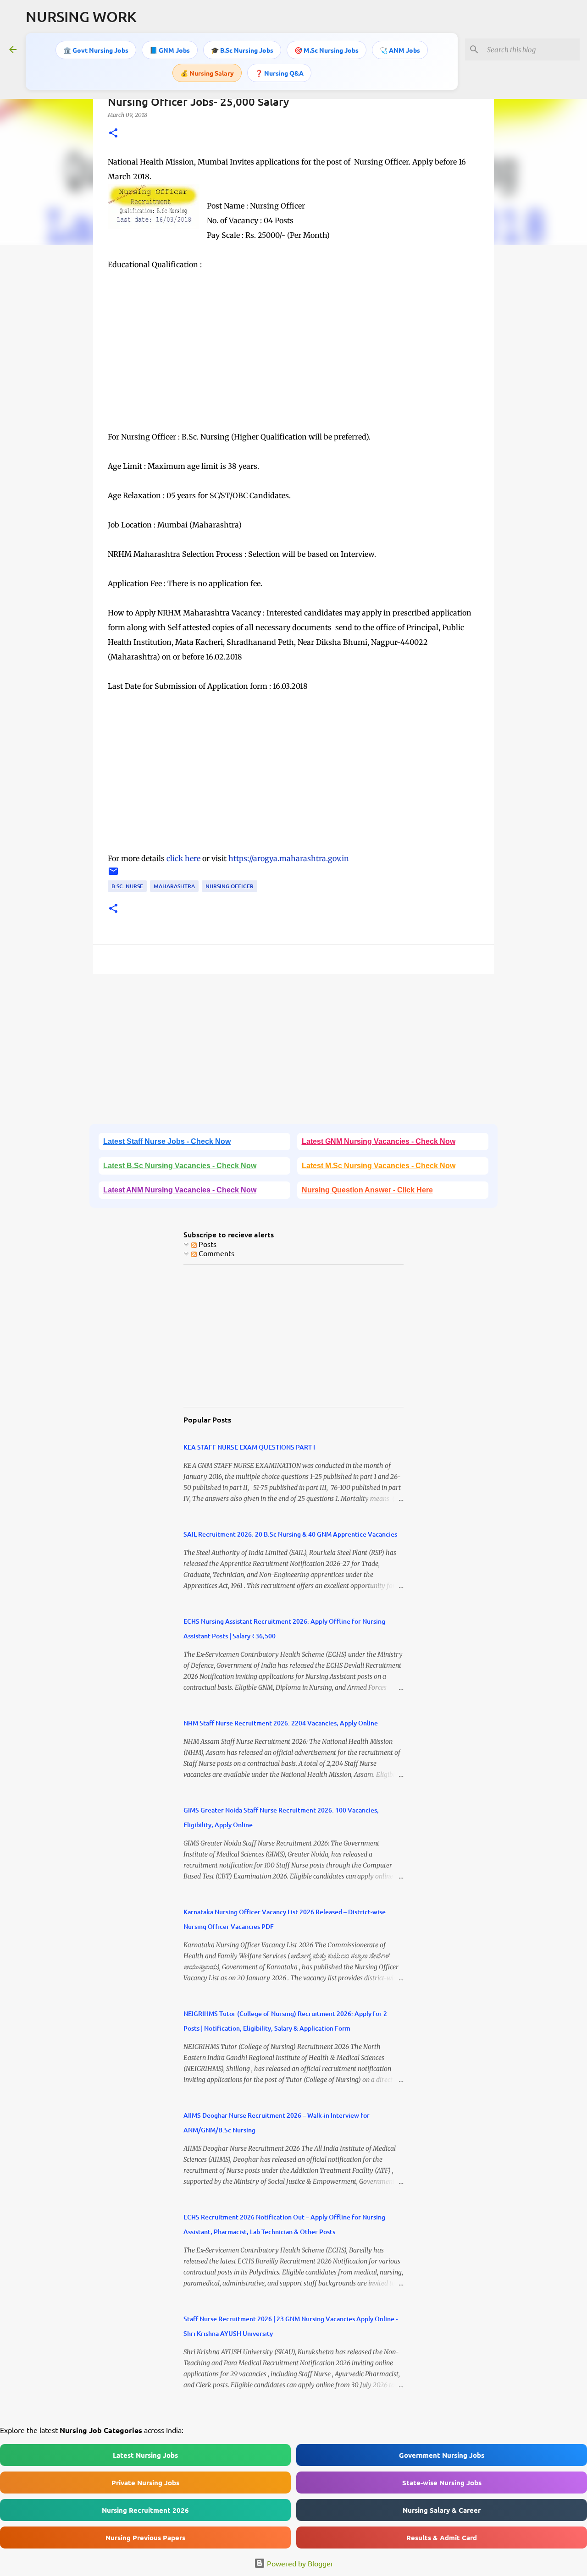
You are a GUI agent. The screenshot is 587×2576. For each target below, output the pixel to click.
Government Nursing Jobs (442, 2455)
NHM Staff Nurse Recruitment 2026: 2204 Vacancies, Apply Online (281, 1723)
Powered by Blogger (299, 2563)
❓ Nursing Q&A (279, 73)
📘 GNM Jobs (170, 50)
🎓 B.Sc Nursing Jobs (242, 50)
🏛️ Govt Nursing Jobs (96, 50)
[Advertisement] (293, 365)
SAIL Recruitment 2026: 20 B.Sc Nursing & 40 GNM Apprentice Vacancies (290, 1534)
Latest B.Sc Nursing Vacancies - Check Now (180, 1166)
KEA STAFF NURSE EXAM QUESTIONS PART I (249, 1447)
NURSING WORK (81, 16)
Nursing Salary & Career (442, 2510)
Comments (216, 1253)
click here (184, 858)
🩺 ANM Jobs (400, 50)
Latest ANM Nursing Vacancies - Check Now (180, 1190)
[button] (113, 134)
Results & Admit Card (442, 2538)
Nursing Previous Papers (145, 2538)
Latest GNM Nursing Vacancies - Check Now (379, 1141)
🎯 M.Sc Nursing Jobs (327, 50)
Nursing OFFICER (230, 886)
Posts (207, 1244)
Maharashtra (174, 886)
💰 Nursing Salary (207, 73)
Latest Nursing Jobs (145, 2455)
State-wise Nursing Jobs (442, 2483)
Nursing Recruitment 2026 (145, 2510)
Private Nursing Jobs (145, 2483)
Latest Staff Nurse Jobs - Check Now (167, 1141)
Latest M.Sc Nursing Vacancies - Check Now (379, 1166)
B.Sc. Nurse (127, 886)
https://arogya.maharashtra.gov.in (289, 858)
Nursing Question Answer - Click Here (367, 1190)
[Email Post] (113, 875)
